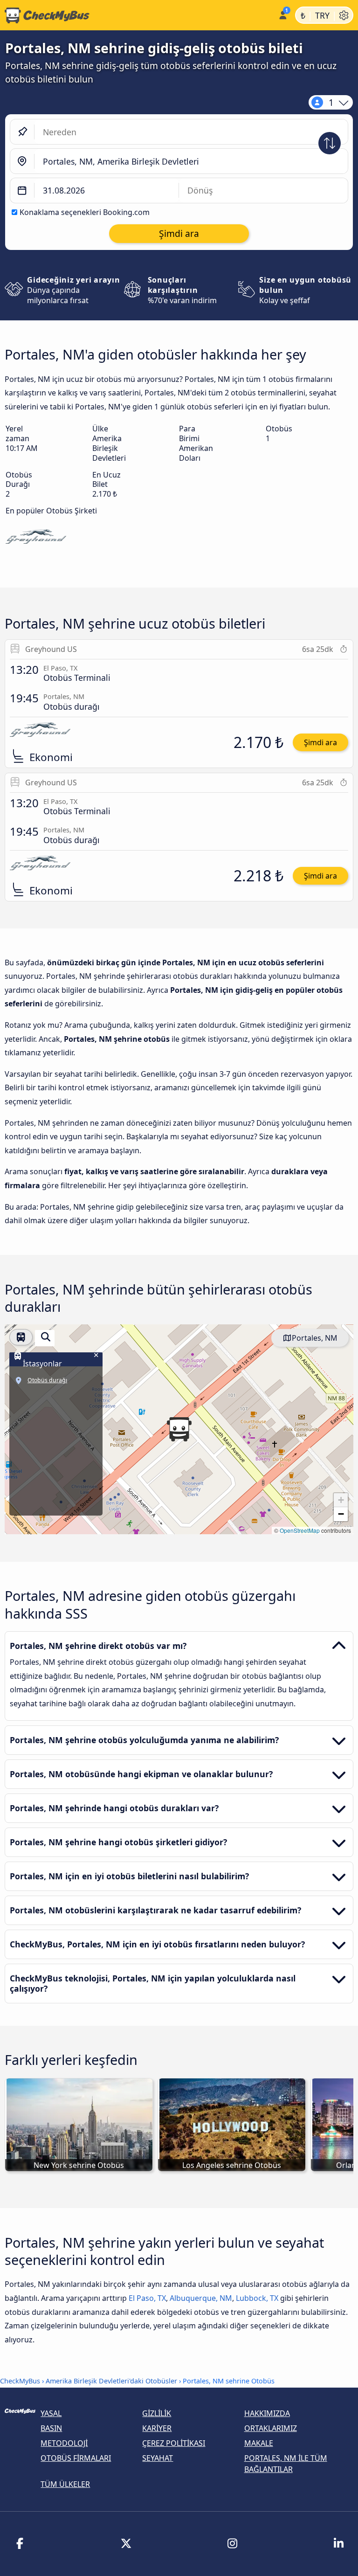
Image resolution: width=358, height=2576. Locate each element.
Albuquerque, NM (201, 2298)
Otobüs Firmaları (76, 2458)
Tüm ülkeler (65, 2484)
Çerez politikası (174, 2443)
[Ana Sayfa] (137, 15)
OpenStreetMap (300, 1530)
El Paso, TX (147, 2298)
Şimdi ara (320, 742)
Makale (259, 2443)
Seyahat (158, 2458)
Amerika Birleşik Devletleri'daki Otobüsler (111, 2381)
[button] (179, 1429)
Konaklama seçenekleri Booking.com (85, 212)
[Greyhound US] (36, 538)
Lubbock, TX (257, 2298)
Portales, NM (315, 1338)
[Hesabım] (282, 14)
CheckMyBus (20, 2381)
